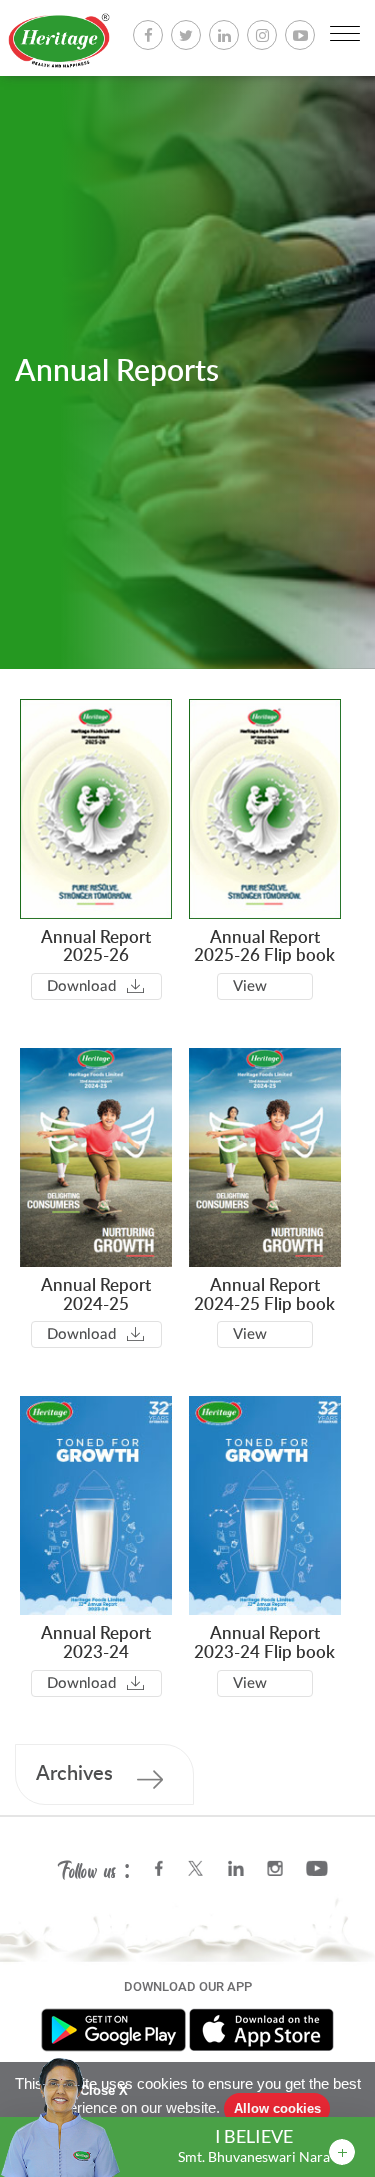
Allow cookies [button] (277, 2108)
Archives (74, 1774)
